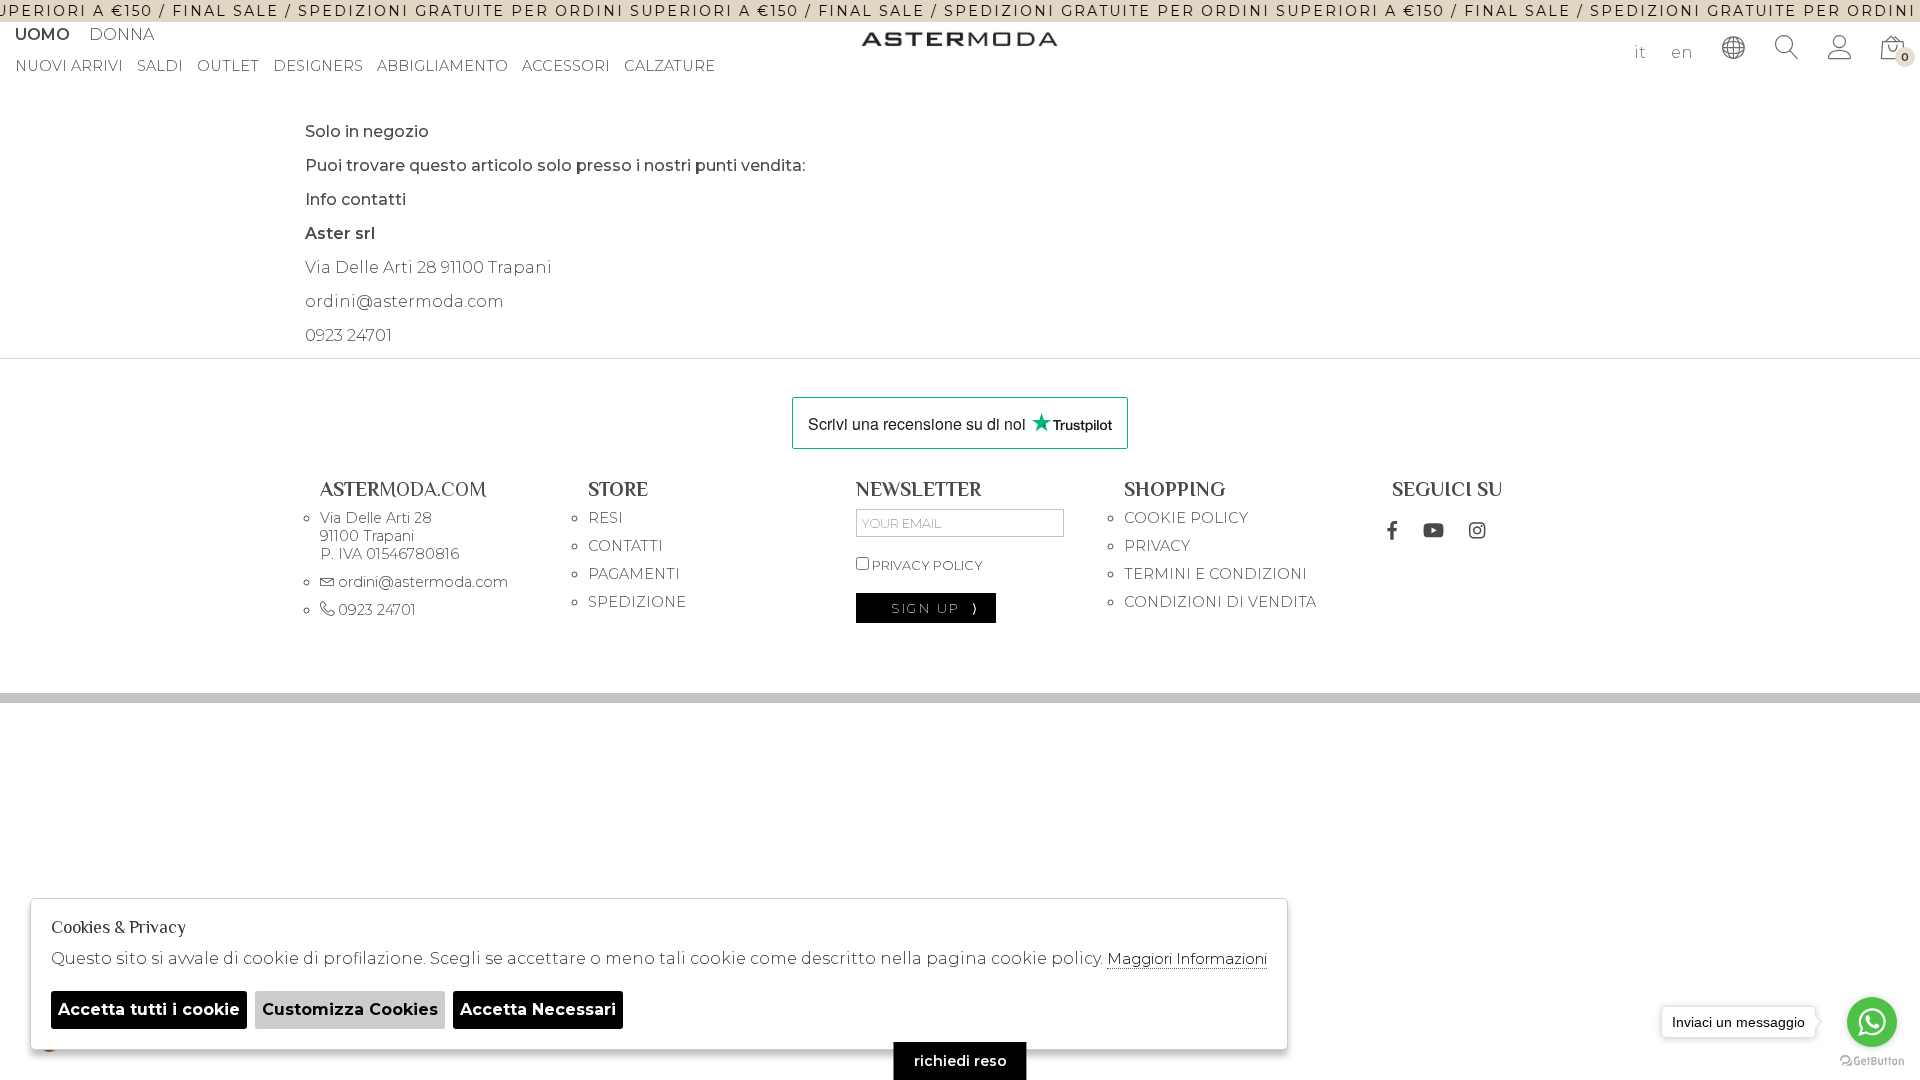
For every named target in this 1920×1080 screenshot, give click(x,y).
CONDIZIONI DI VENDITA (1220, 602)
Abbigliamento (442, 67)
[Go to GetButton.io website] (1872, 1060)
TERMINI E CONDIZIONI (1215, 574)
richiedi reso (960, 1061)
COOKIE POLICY (1186, 518)
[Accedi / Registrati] (1840, 48)
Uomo (42, 34)
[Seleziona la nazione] (1734, 48)
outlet (228, 67)
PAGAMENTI (634, 574)
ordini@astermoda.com (404, 301)
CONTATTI (625, 546)
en (1682, 52)
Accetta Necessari (538, 1009)
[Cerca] (1787, 48)
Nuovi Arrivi (69, 67)
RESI (605, 518)
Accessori (566, 67)
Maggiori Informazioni (1187, 958)
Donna (121, 34)
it (1640, 52)
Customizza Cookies (350, 1009)
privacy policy (926, 565)
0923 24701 (348, 335)
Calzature (669, 67)
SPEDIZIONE (637, 602)
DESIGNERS (318, 67)
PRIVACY (1157, 546)
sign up (935, 608)
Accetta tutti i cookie (149, 1009)
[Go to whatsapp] (1872, 1022)
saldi (160, 67)
